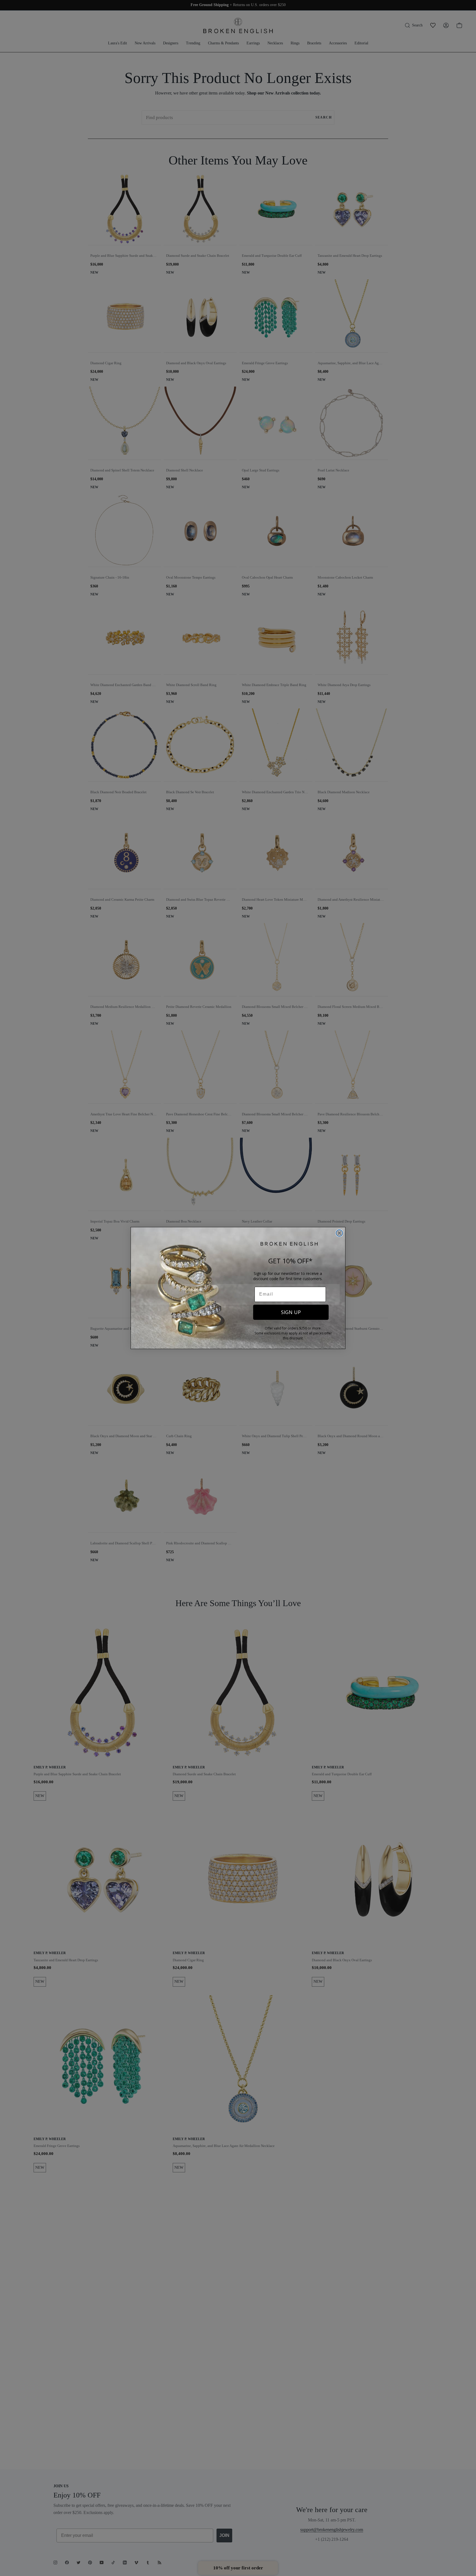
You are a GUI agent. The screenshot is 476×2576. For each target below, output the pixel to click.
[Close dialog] (339, 1233)
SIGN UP (291, 1312)
